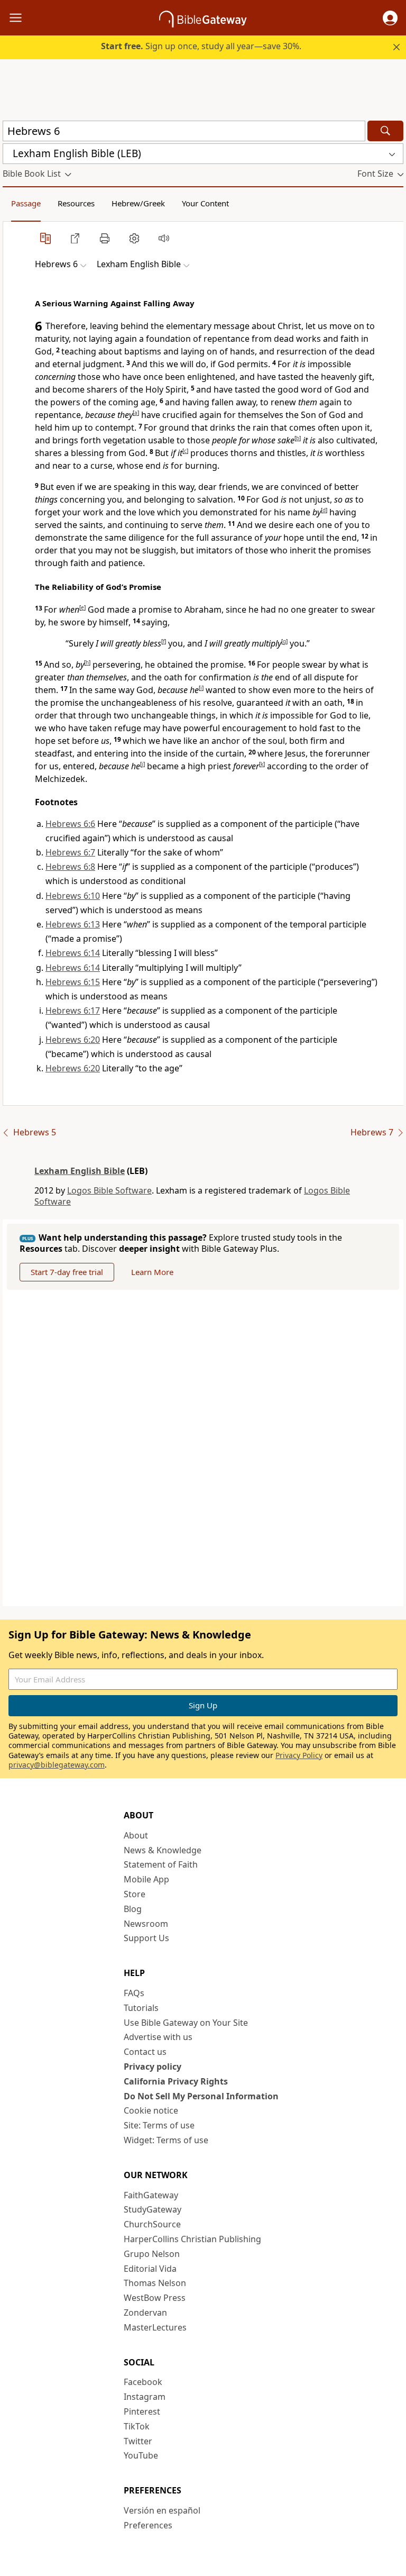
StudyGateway (153, 2209)
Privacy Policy (299, 1755)
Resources (76, 203)
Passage (26, 203)
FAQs (134, 1993)
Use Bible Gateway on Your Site (186, 2023)
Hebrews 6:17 (73, 1011)
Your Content (205, 203)
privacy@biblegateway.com (57, 1765)
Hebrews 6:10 (73, 896)
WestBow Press (155, 2298)
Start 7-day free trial (67, 1272)
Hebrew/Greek (138, 203)
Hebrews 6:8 (70, 867)
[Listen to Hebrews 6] (164, 238)
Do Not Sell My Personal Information (201, 2096)
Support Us (146, 1938)
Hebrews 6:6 (70, 824)
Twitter (138, 2441)
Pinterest (142, 2411)
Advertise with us (158, 2037)
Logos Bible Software (109, 1190)
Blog (133, 1909)
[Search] (385, 131)
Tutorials (141, 2008)
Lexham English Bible (80, 1171)
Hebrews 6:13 (73, 924)
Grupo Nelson (152, 2254)
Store (135, 1894)
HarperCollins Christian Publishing (192, 2239)
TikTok (137, 2426)
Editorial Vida (150, 2269)
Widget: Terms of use (166, 2140)
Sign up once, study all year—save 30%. (201, 46)
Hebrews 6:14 (73, 953)
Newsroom (146, 1924)
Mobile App (146, 1879)
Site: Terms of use (159, 2125)
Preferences (148, 2525)
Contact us (145, 2052)
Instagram (145, 2397)
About (136, 1835)
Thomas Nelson (155, 2283)
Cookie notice (151, 2110)
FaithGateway (151, 2195)
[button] (390, 18)
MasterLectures (155, 2327)
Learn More (152, 1272)
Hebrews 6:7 (70, 852)
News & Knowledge (163, 1850)
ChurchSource (152, 2224)
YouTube (141, 2455)
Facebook (143, 2382)
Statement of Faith (161, 1864)
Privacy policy (153, 2067)
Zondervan (145, 2313)
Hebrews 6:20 (73, 1040)
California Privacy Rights (176, 2081)
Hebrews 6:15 (73, 982)
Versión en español (162, 2510)
